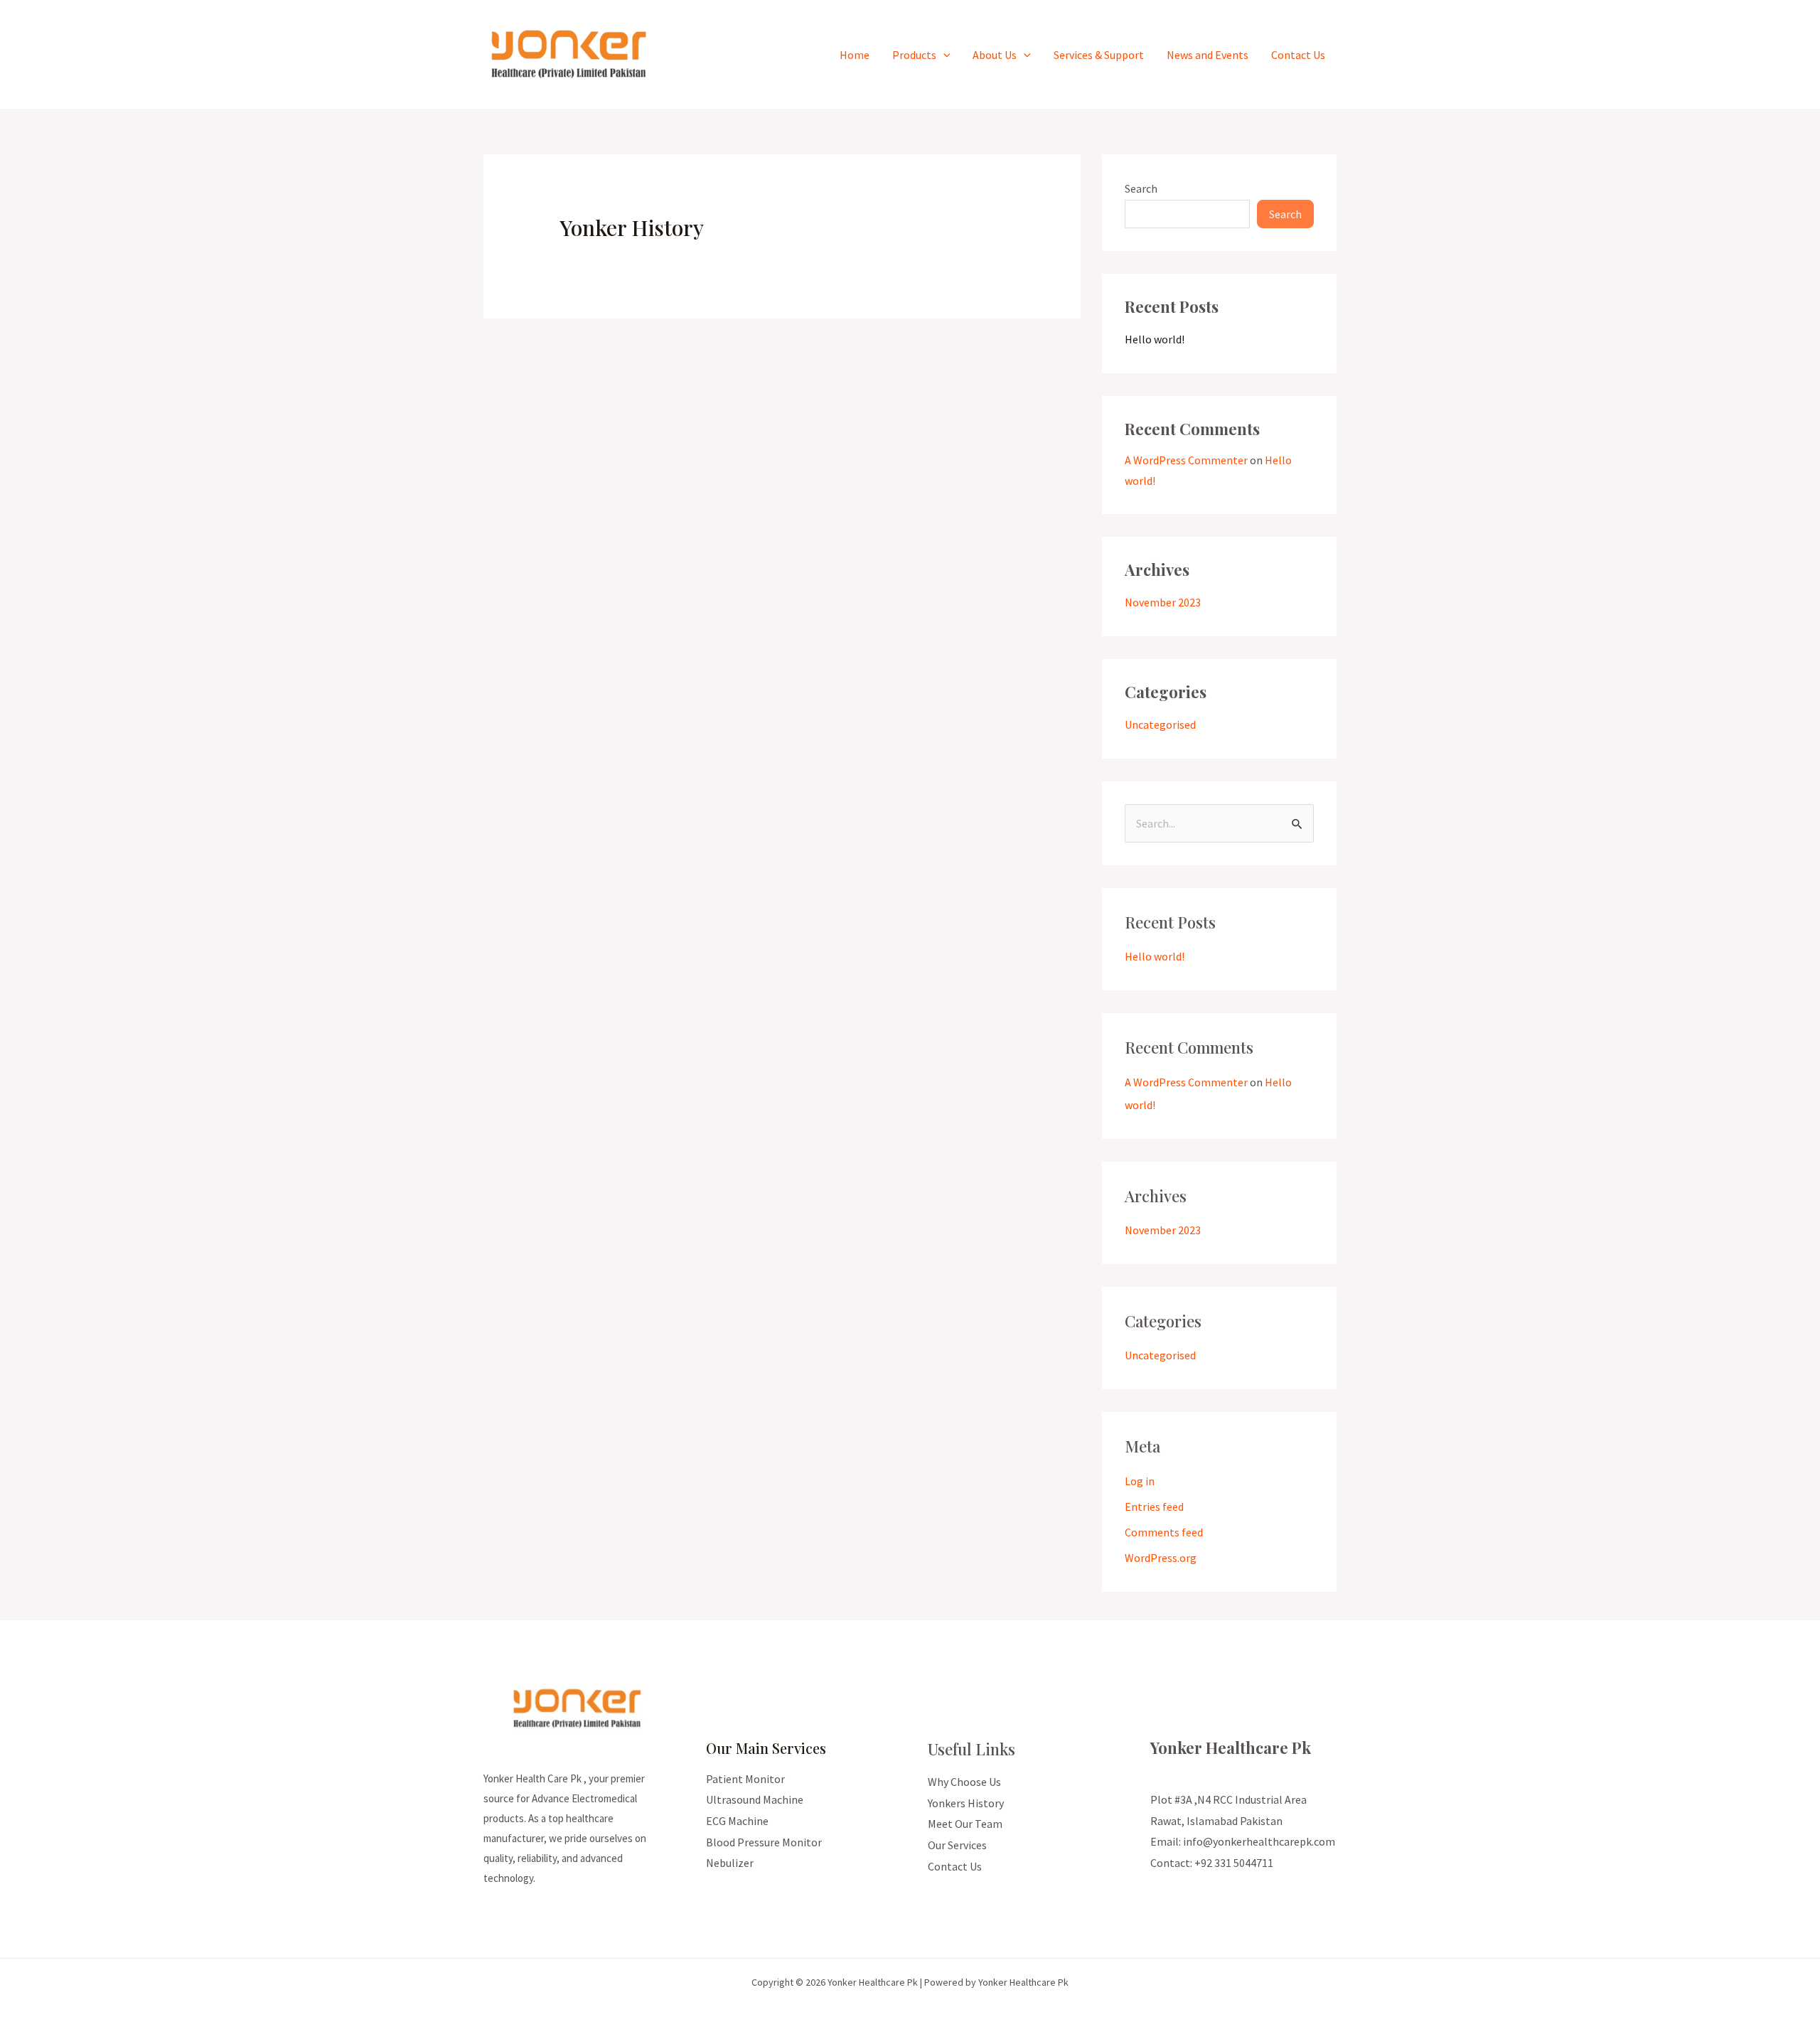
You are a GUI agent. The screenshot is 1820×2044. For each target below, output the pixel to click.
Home (855, 55)
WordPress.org (1161, 1558)
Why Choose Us (964, 1782)
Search (1141, 188)
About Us (995, 55)
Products (914, 55)
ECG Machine (737, 1821)
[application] (943, 55)
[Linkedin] (1237, 1891)
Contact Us (1298, 55)
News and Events (1208, 55)
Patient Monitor (745, 1779)
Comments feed (1164, 1532)
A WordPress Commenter (1186, 460)
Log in (1140, 1481)
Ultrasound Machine (755, 1799)
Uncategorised (1160, 724)
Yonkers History (966, 1803)
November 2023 (1163, 602)
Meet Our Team (965, 1824)
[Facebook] (1160, 1891)
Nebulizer (730, 1863)
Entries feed (1154, 1507)
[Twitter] (1179, 1891)
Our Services (957, 1845)
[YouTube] (1217, 1891)
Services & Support (1099, 55)
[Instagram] (1198, 1891)
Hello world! (1155, 339)
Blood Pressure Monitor (764, 1842)
